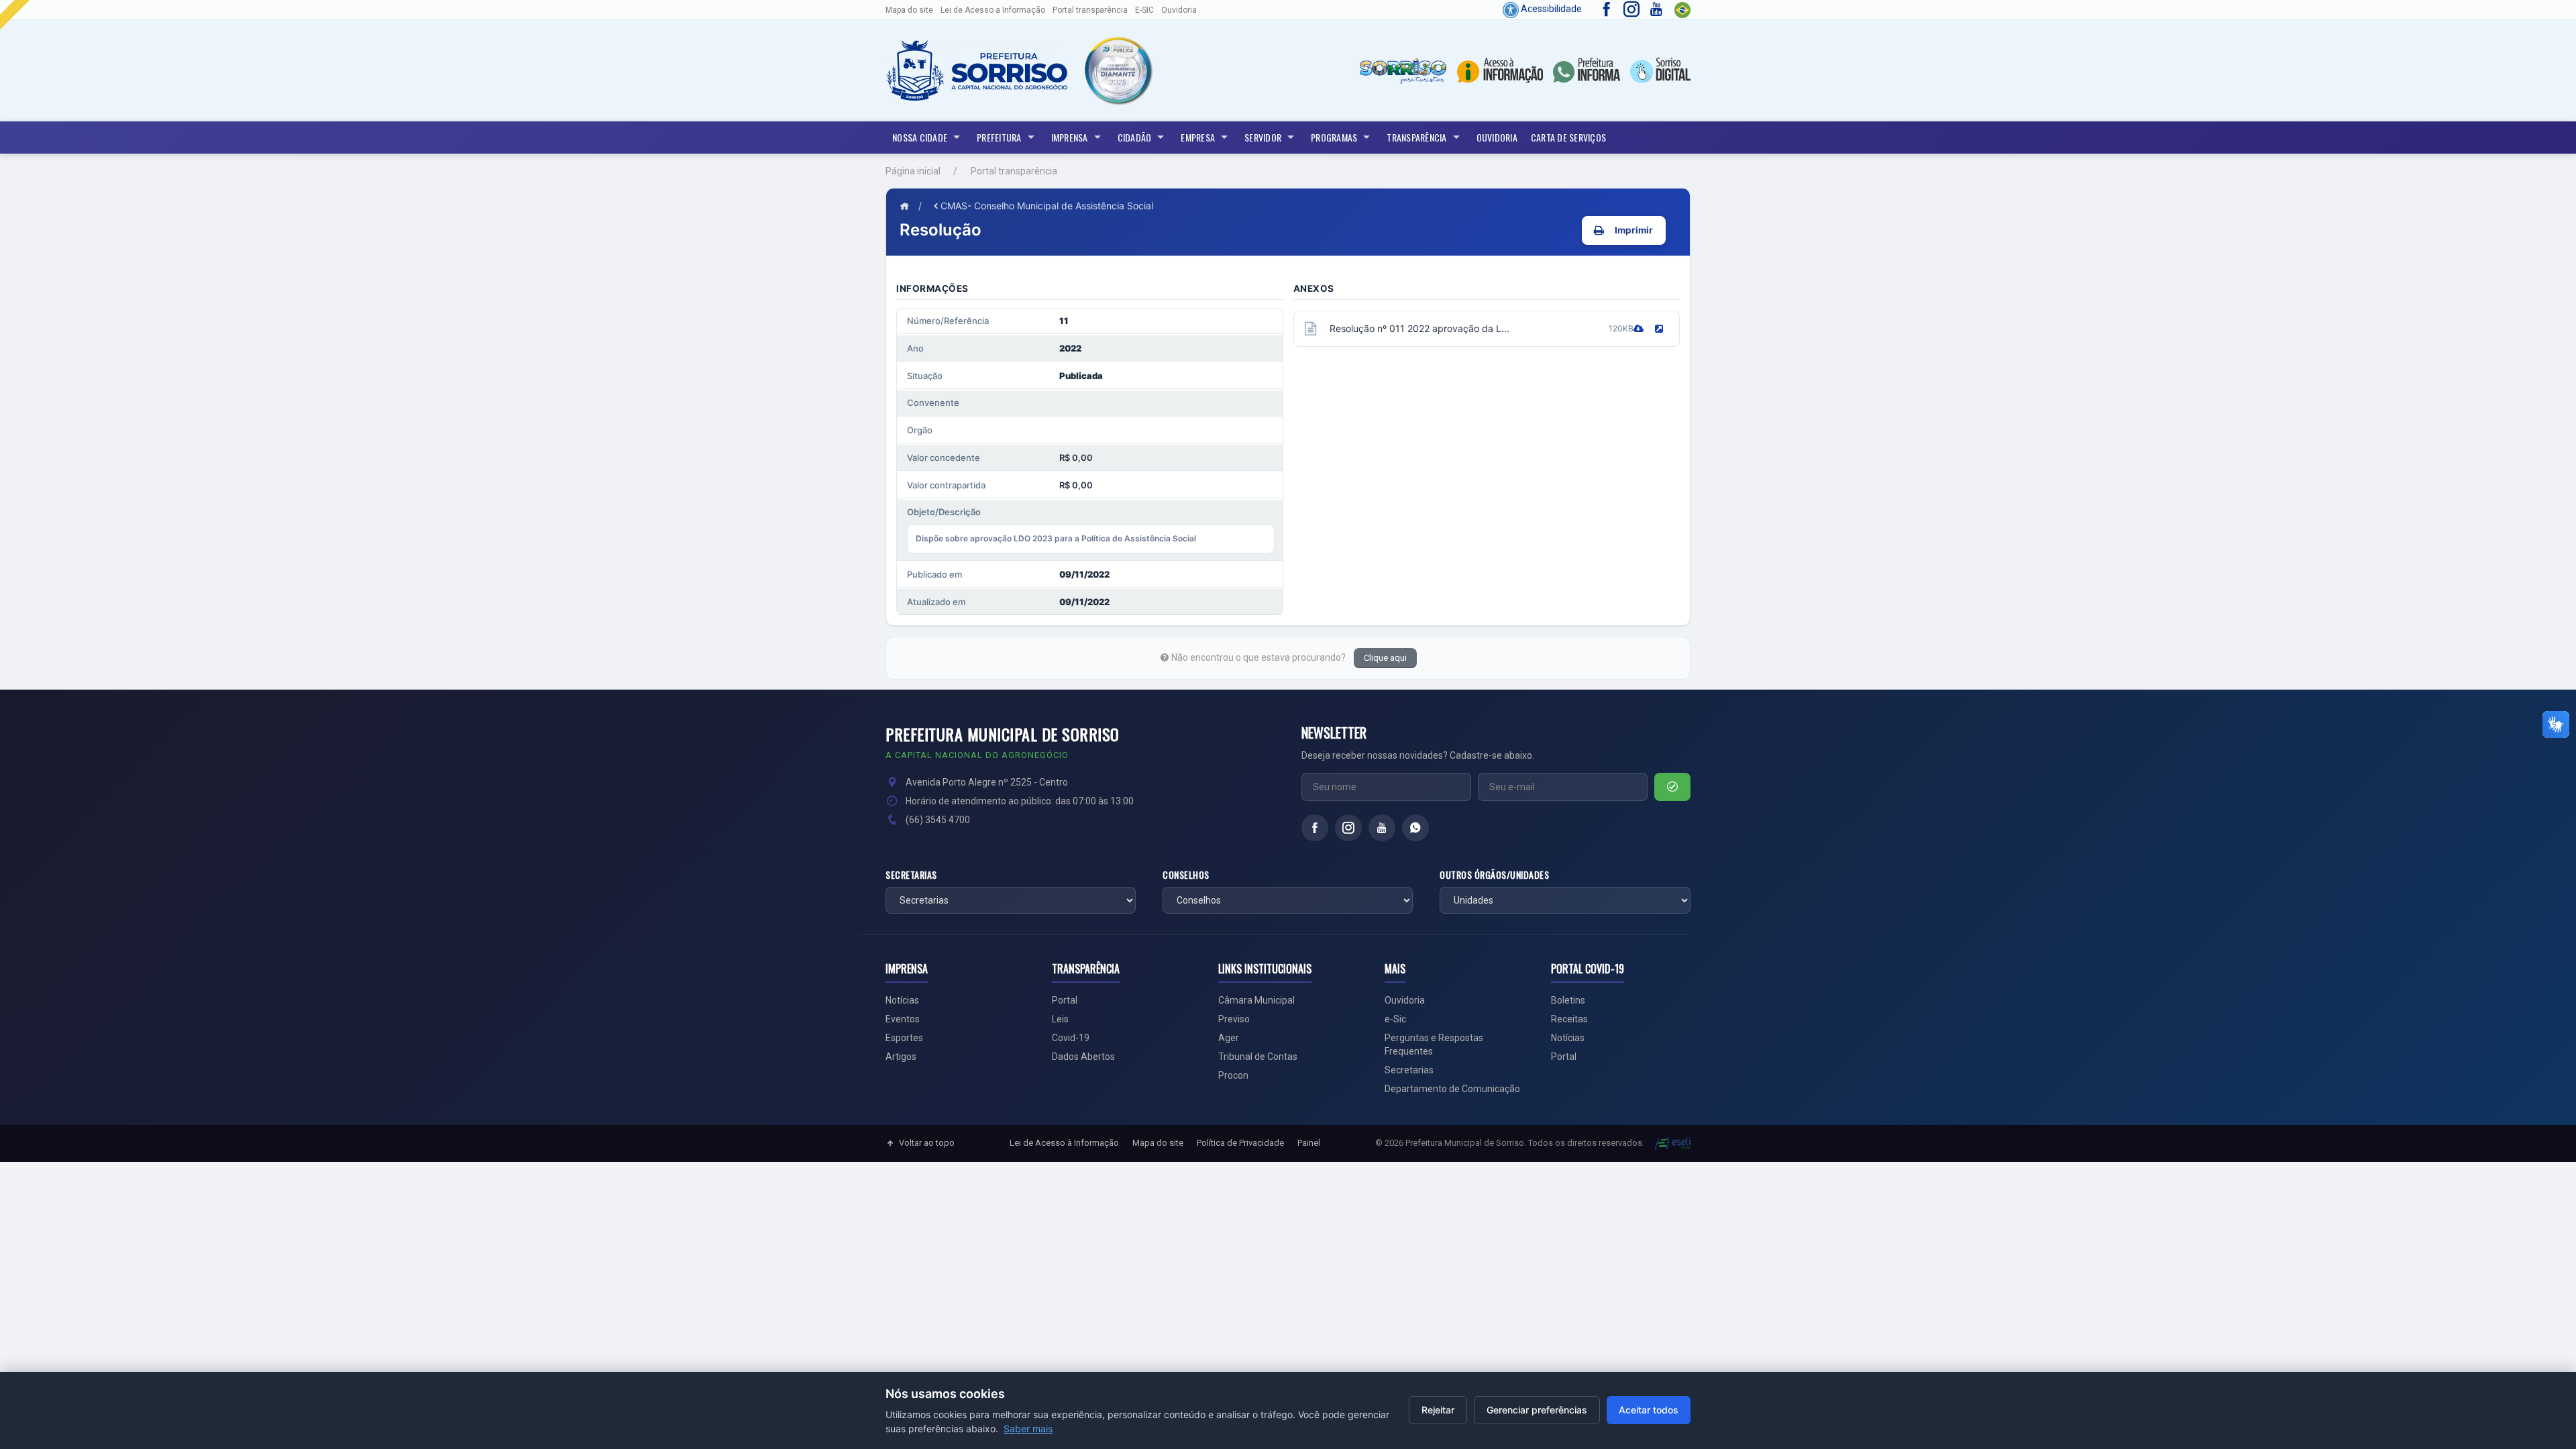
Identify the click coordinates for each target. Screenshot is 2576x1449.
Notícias (902, 1000)
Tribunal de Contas (1258, 1057)
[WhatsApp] (1415, 828)
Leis (1060, 1019)
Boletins (1568, 1000)
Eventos (903, 1019)
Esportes (904, 1038)
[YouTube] (1382, 828)
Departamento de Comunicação (1452, 1089)
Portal (1065, 1000)
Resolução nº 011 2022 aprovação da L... (1419, 328)
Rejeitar (1438, 1410)
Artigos (901, 1057)
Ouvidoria (1179, 10)
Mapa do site (909, 10)
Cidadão (1135, 137)
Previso (1234, 1019)
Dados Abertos (1083, 1057)
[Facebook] (1315, 828)
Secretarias (911, 875)
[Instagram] (1348, 828)
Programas (1334, 137)
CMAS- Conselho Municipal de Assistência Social (1047, 206)
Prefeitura (999, 137)
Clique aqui (1385, 658)
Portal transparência (1090, 10)
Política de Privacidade (1240, 1143)
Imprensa (1070, 137)
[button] (1117, 70)
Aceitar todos (1649, 1410)
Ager (1229, 1038)
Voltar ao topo (927, 1143)
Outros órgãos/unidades (1494, 875)
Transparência (1416, 137)
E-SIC (1144, 10)
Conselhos (1186, 875)
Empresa (1198, 137)
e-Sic (1395, 1019)
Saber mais (1028, 1429)
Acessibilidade (1550, 9)
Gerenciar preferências (1537, 1410)
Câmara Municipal (1256, 1000)
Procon (1233, 1075)
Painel (1309, 1143)
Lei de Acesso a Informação (993, 10)
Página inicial (913, 171)
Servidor (1263, 137)
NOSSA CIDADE (920, 137)
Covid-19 (1071, 1038)
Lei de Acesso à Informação (1064, 1143)
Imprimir (1634, 230)
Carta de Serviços (1568, 137)
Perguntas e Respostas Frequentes (1434, 1044)
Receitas (1569, 1019)
